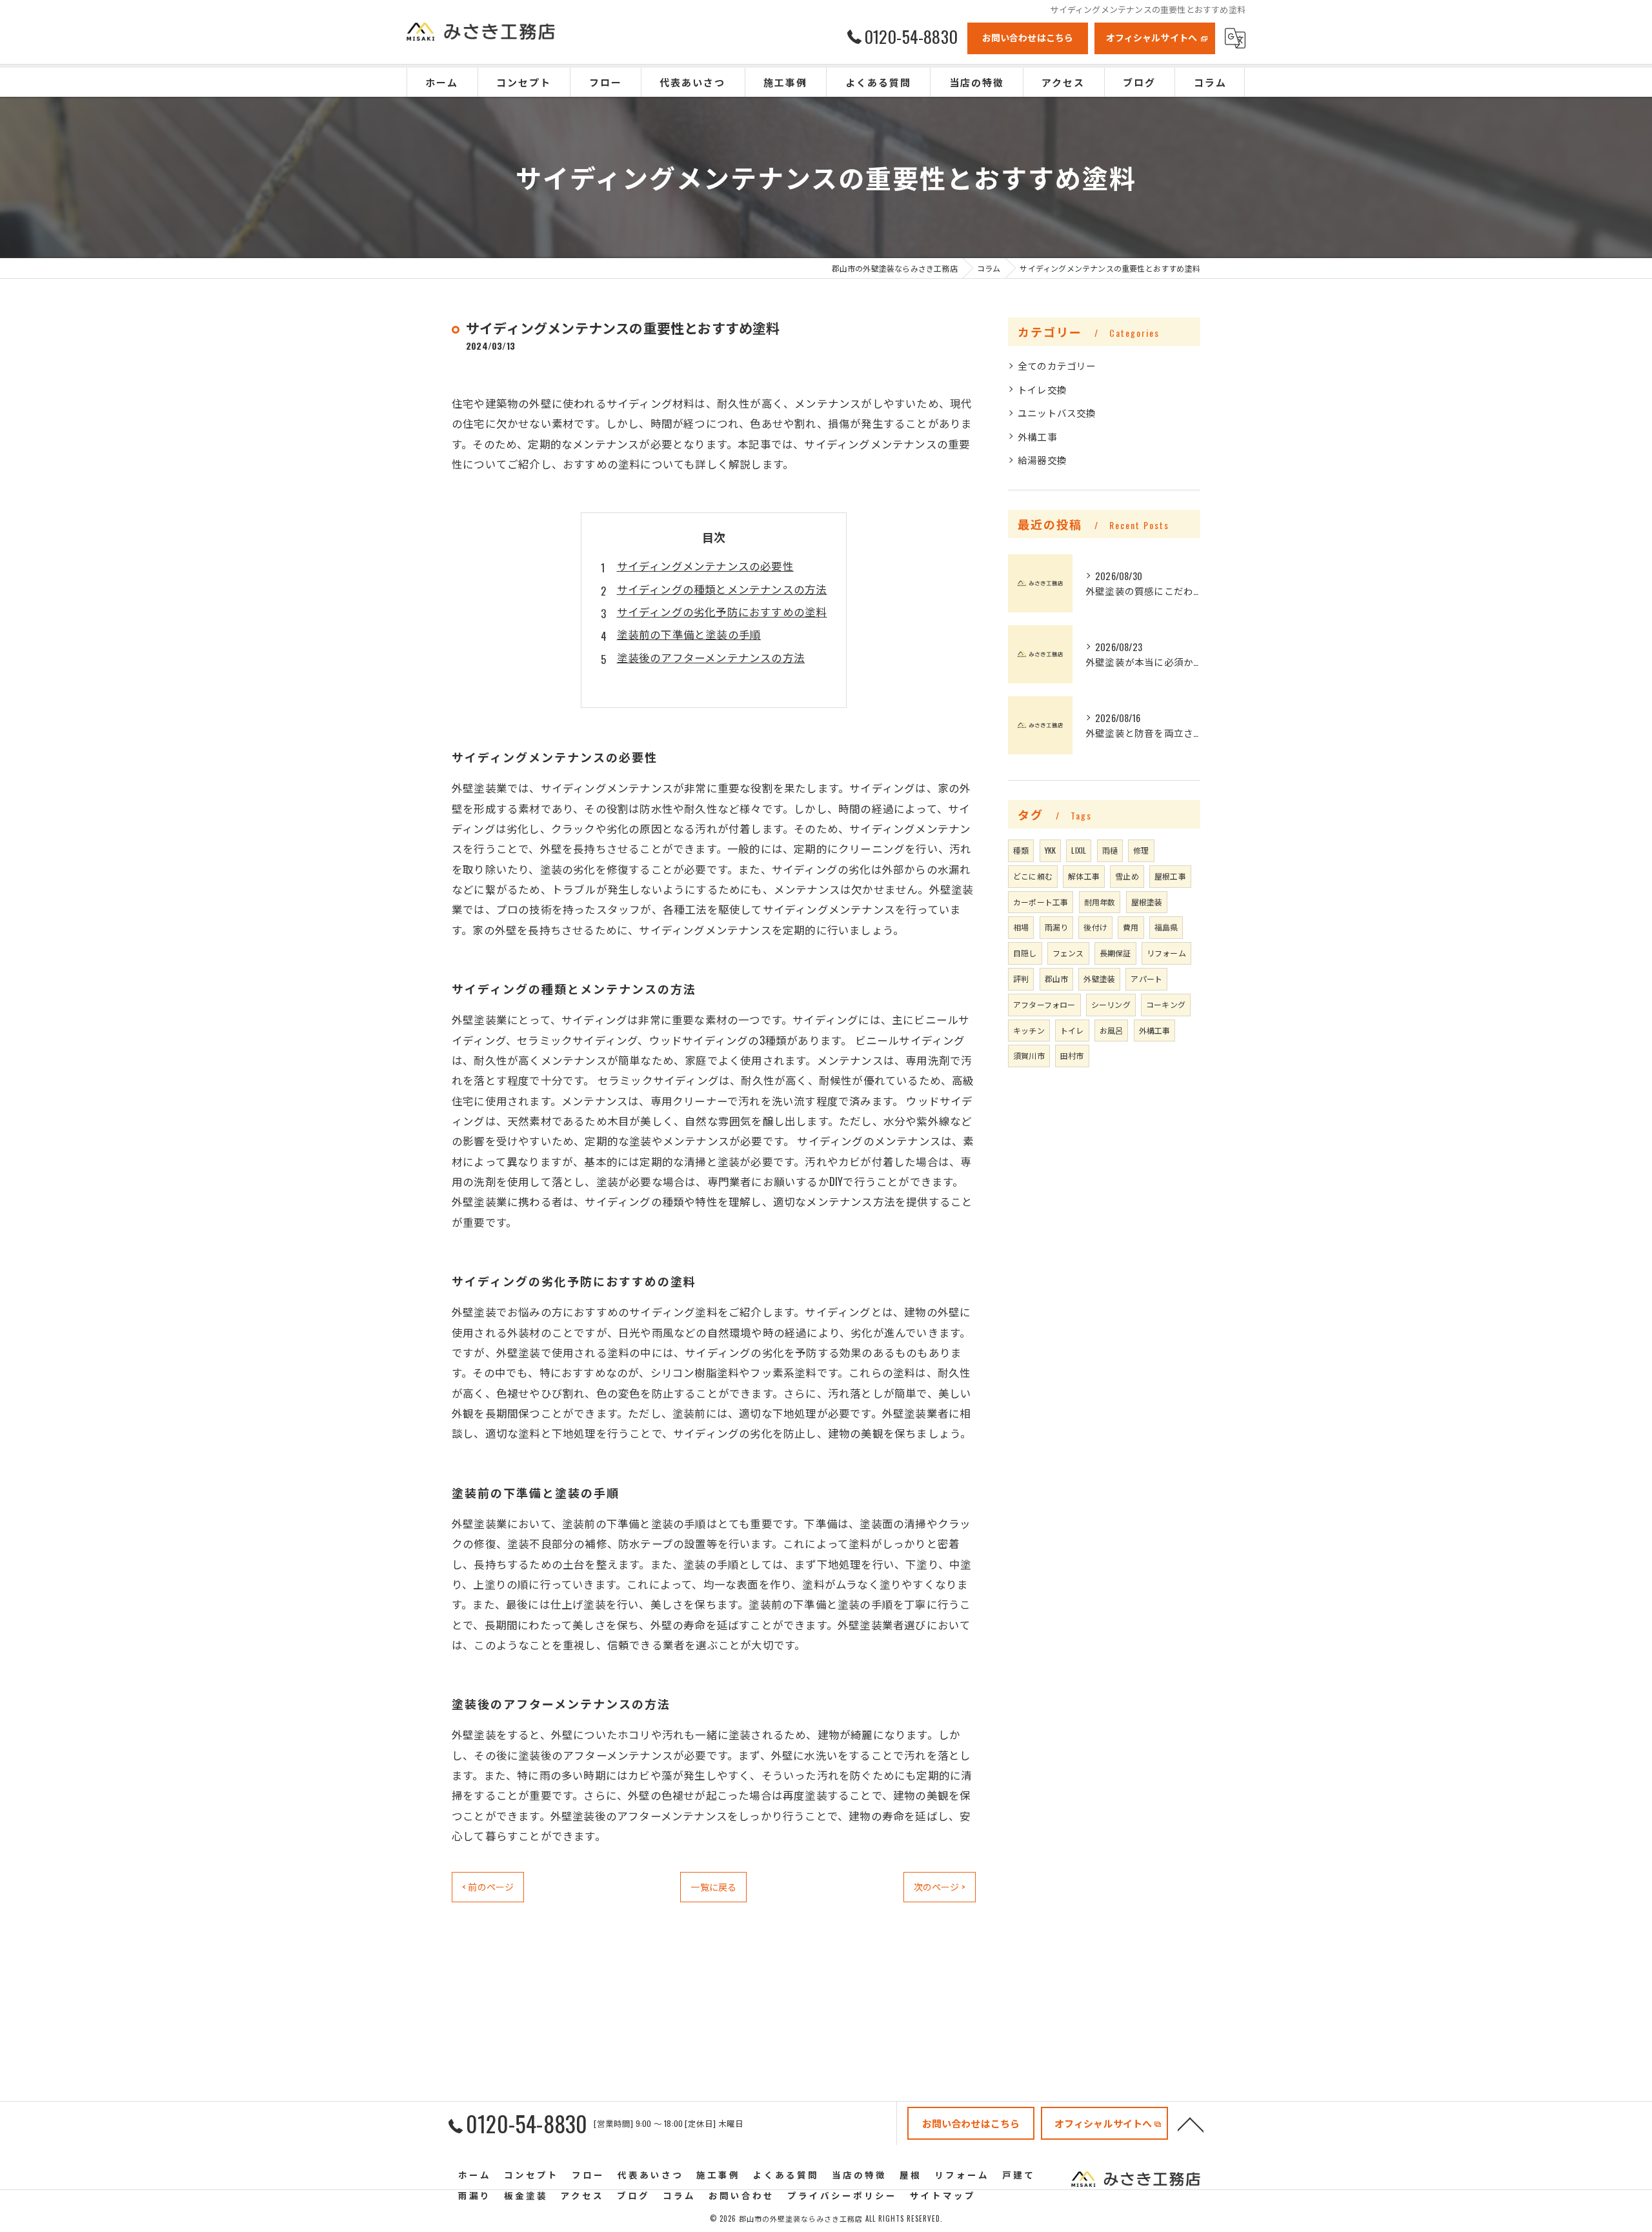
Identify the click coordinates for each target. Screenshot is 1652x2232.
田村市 (1072, 1055)
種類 (1021, 850)
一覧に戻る (713, 1886)
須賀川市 (1029, 1055)
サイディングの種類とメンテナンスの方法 (722, 589)
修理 (1141, 850)
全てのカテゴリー (1057, 366)
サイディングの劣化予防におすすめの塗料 (722, 611)
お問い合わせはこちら (1028, 37)
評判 (1021, 979)
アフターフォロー (1044, 1004)
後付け (1095, 927)
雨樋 (1110, 850)
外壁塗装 (1099, 979)
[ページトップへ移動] (1191, 2124)
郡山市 (1057, 979)
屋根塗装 (1147, 902)
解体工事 (1084, 876)
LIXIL (1079, 850)
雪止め (1127, 876)
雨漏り (1057, 927)
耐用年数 (1100, 902)
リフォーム (1166, 953)
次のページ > (940, 1886)
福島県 (1166, 927)
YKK (1051, 850)
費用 (1131, 927)
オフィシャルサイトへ (1152, 37)
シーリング (1111, 1004)
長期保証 (1115, 953)
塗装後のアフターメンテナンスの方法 (711, 657)
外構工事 (1037, 437)
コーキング (1166, 1004)
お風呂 (1112, 1030)
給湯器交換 (1042, 460)
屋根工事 (1170, 876)
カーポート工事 (1041, 902)
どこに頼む (1033, 876)
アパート (1146, 979)
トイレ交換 (1042, 389)
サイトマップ (943, 2195)
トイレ (1072, 1030)
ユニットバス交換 (1057, 413)
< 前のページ (488, 1886)
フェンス (1068, 953)
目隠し (1025, 953)
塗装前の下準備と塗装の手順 (689, 634)
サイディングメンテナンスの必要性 (705, 566)
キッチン (1029, 1030)
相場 (1021, 927)
